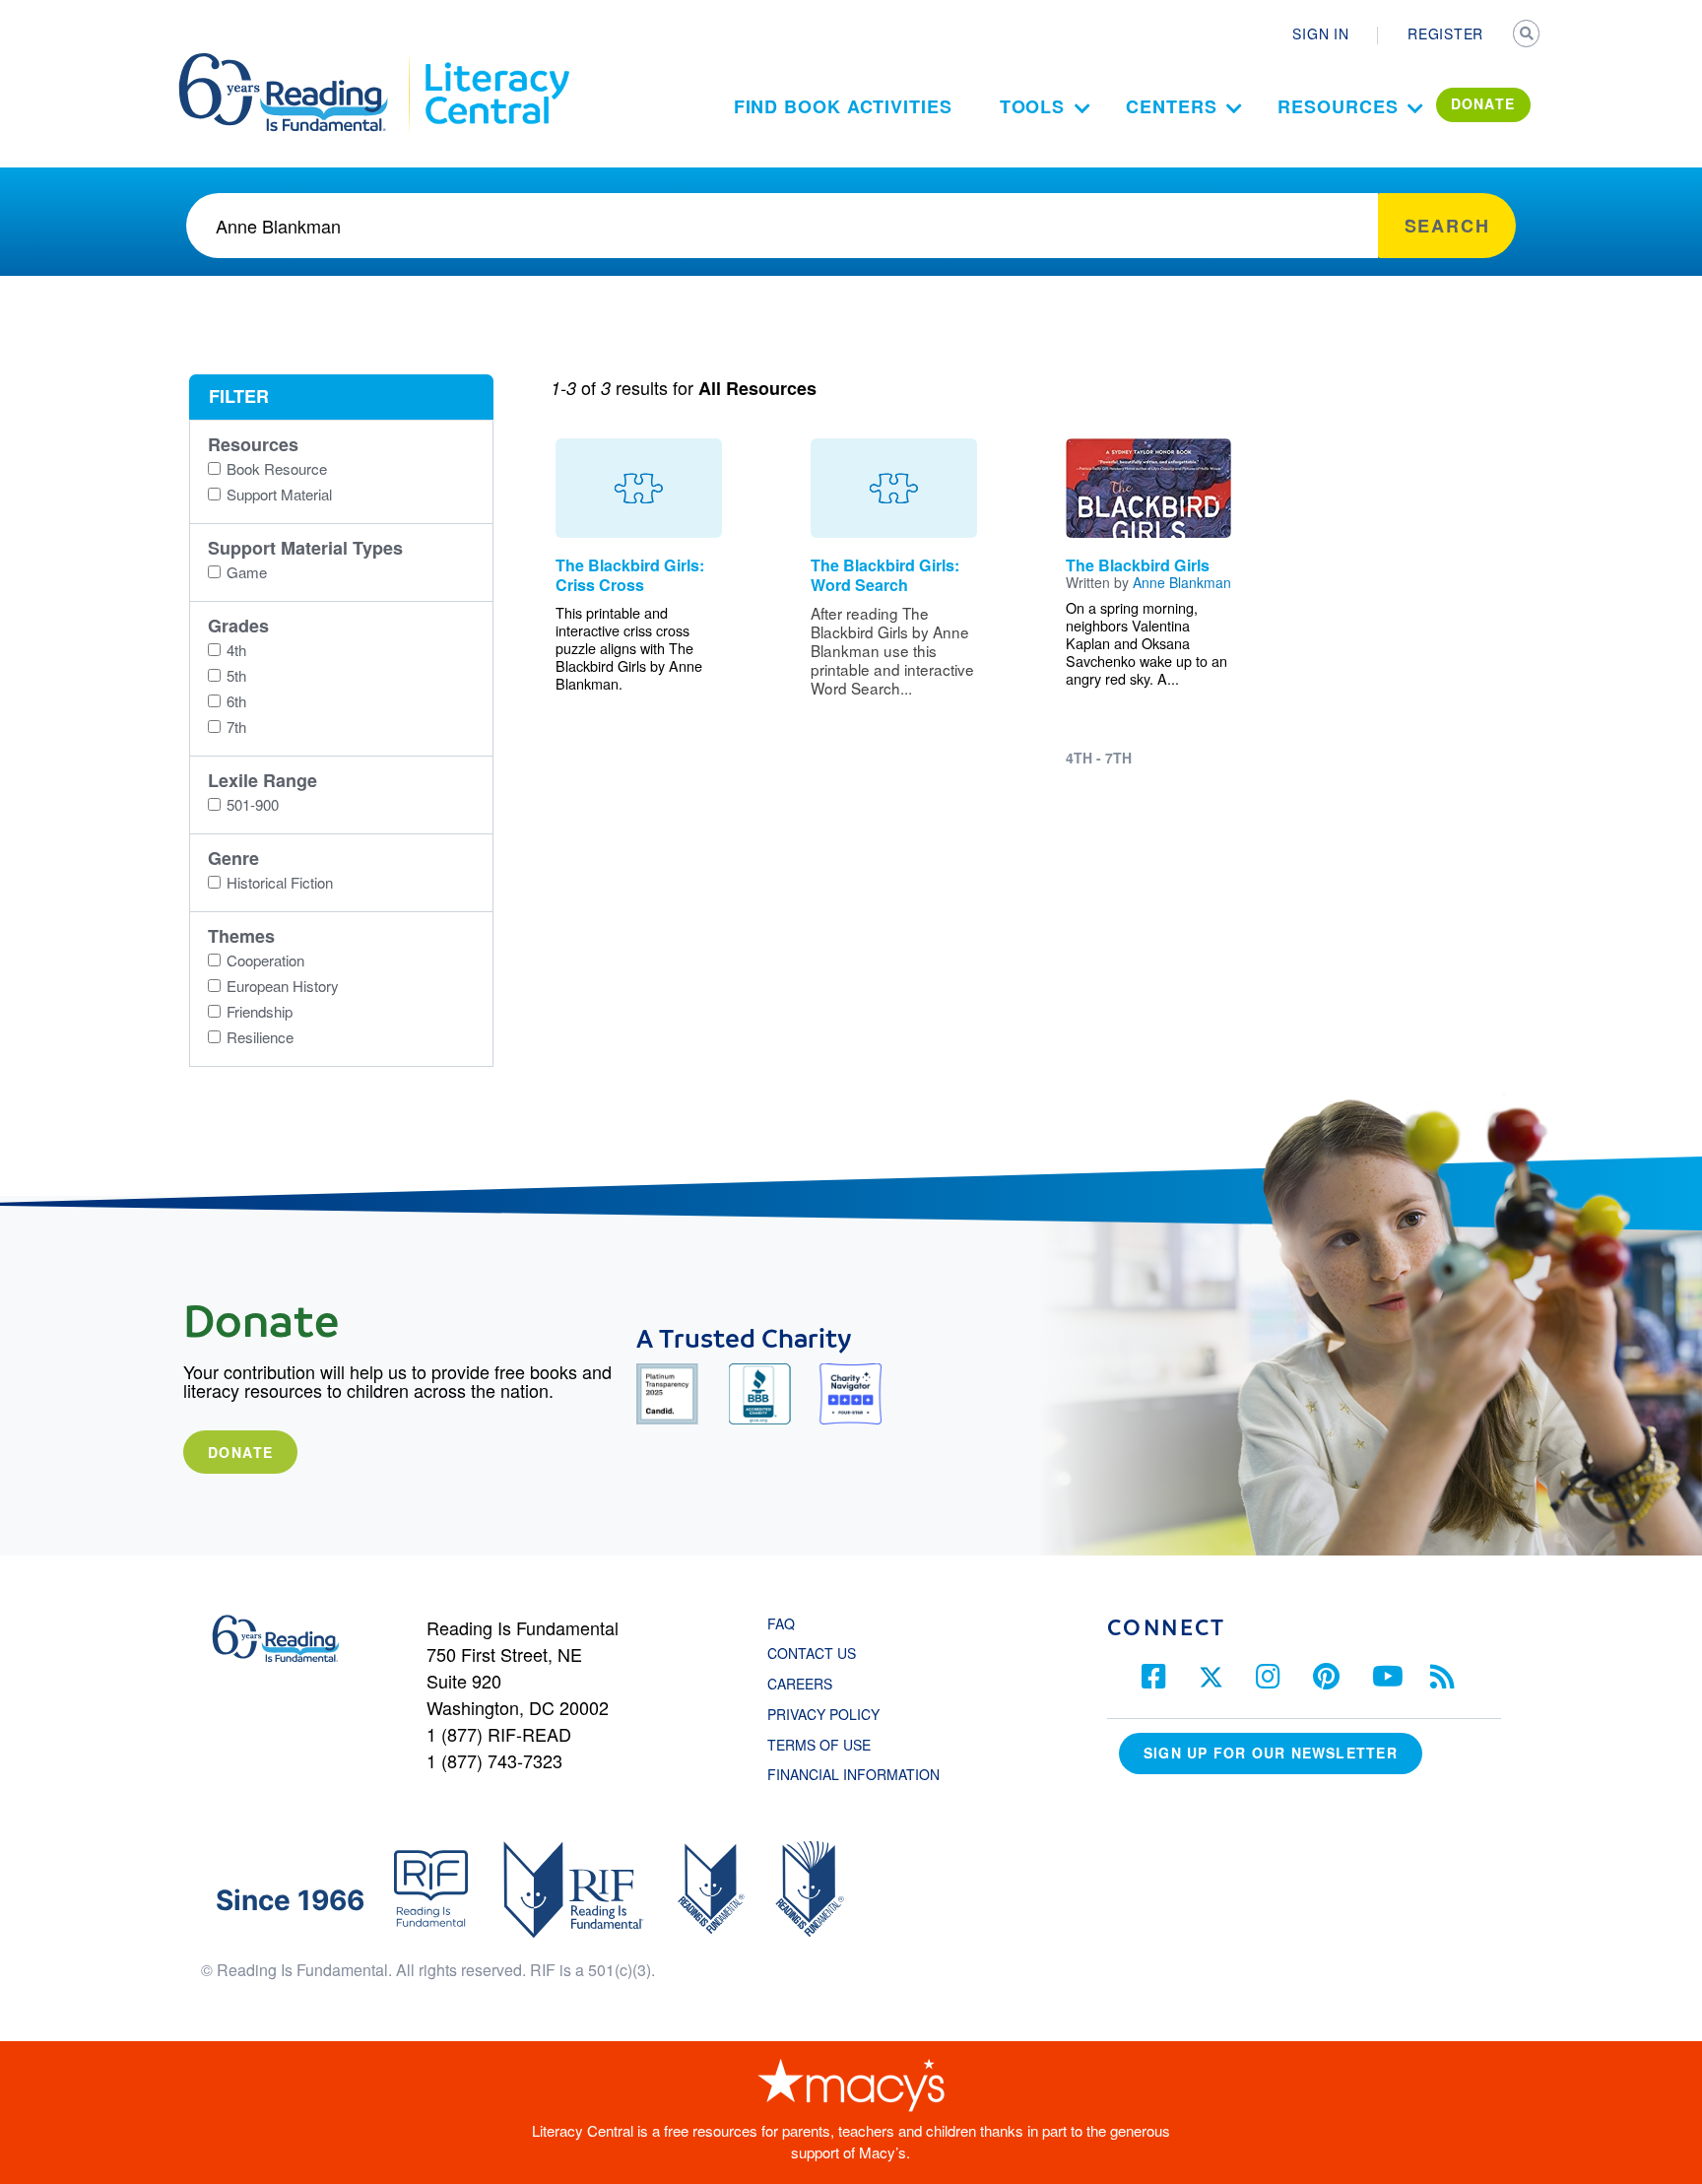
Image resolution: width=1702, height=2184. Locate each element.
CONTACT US (818, 1653)
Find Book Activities (843, 106)
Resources (1338, 106)
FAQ (781, 1623)
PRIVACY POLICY (823, 1714)
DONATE (1483, 103)
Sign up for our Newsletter (1271, 1753)
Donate (240, 1452)
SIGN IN (1320, 33)
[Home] (297, 62)
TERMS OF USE (829, 1745)
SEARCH (1528, 35)
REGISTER (1445, 33)
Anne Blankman (1182, 582)
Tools (1033, 106)
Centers (1171, 106)
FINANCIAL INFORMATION (853, 1774)
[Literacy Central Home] (496, 62)
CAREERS (800, 1684)
